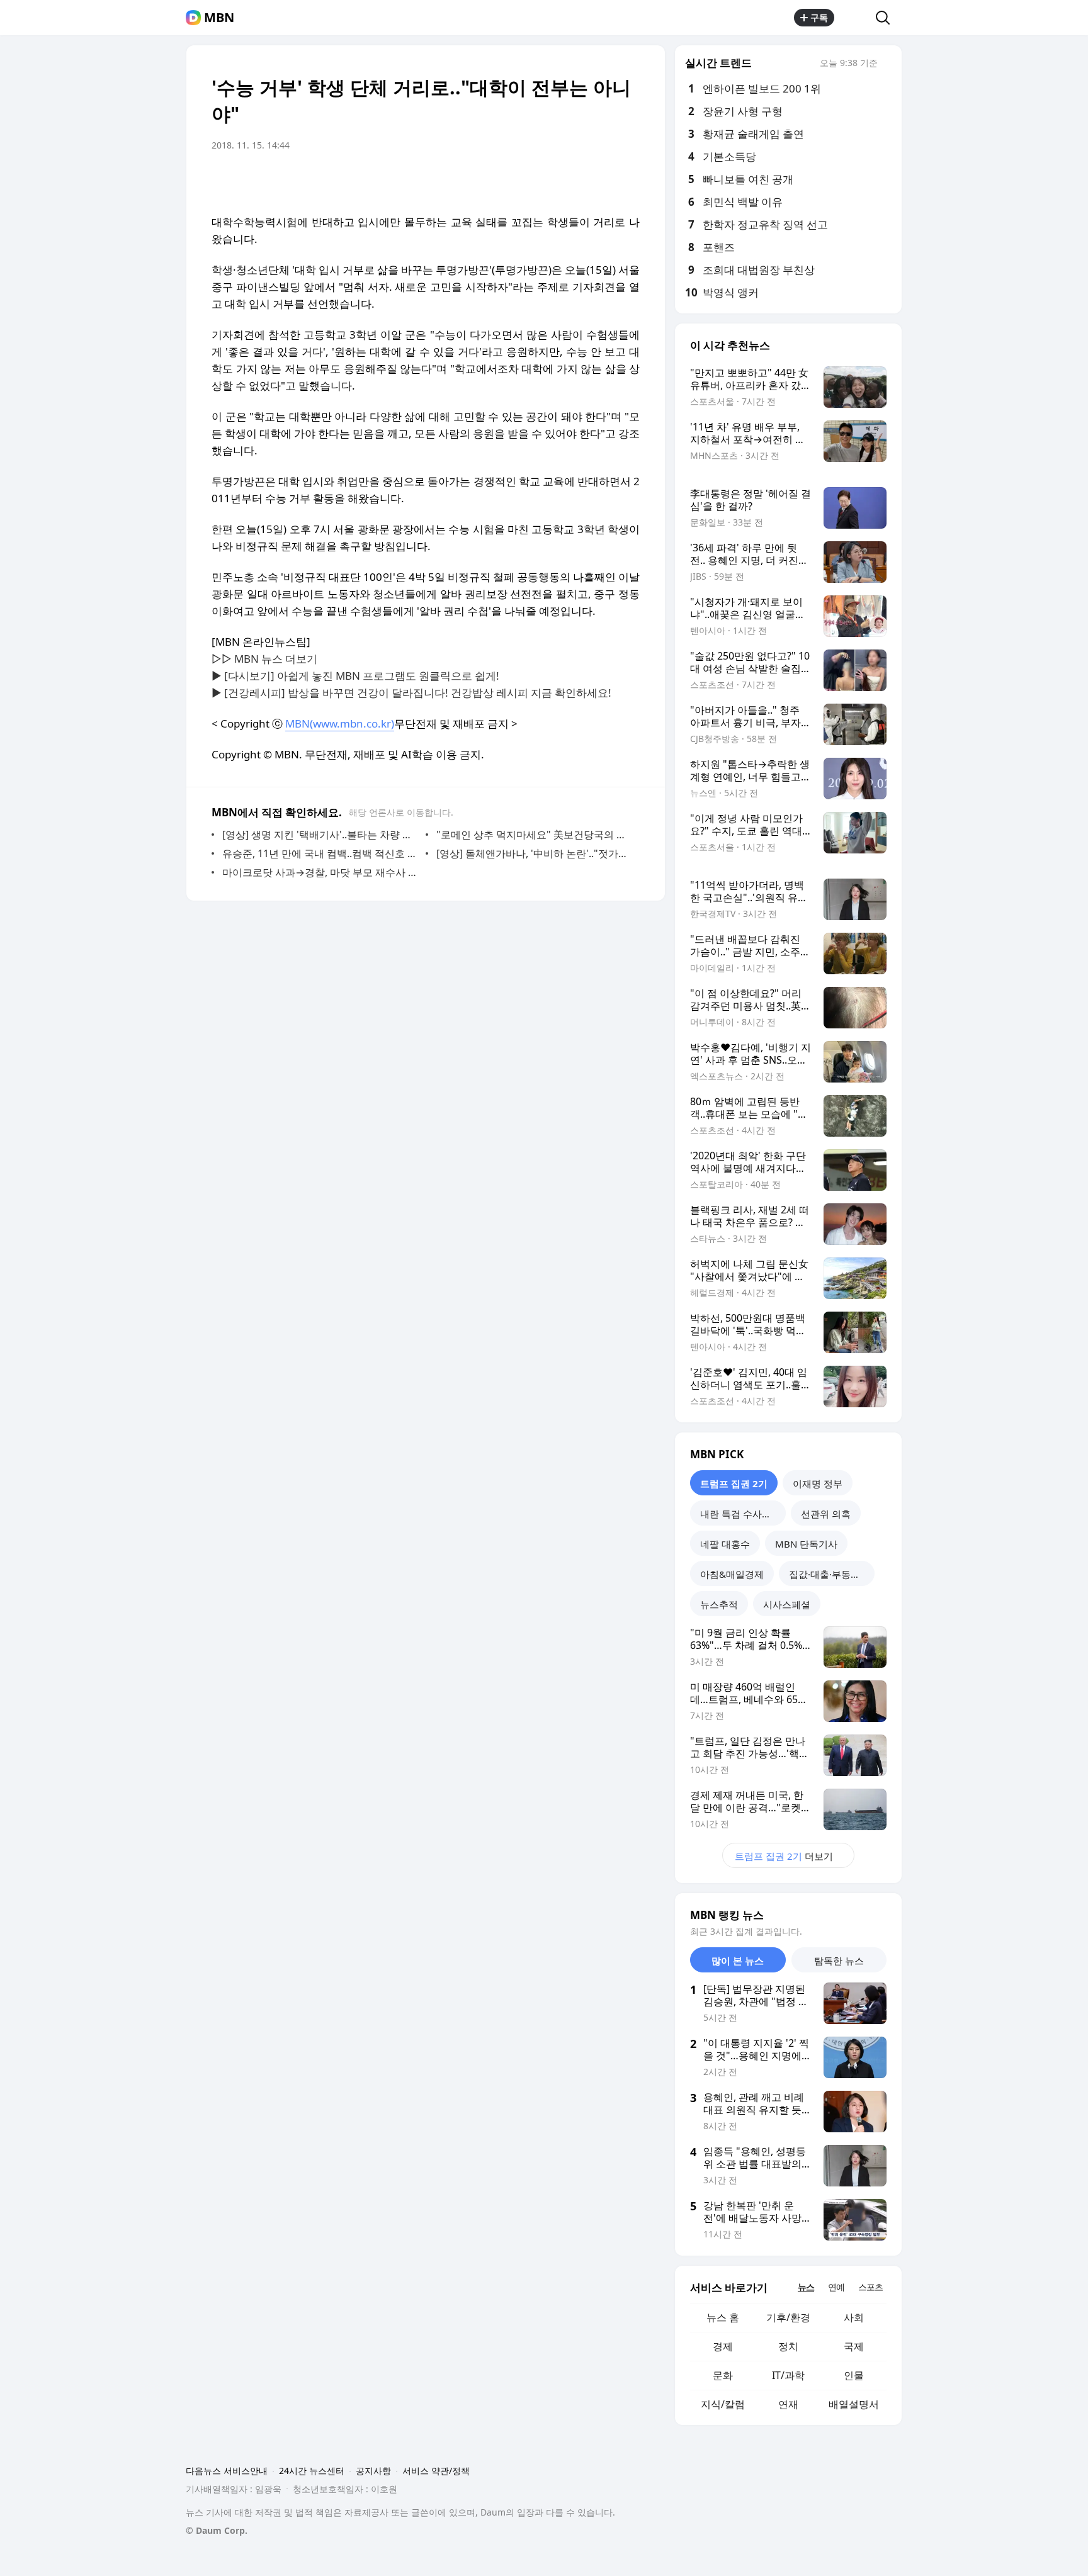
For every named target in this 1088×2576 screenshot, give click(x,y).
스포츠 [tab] (870, 2287)
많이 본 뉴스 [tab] (738, 1960)
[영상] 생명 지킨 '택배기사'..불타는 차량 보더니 (321, 835)
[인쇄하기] (627, 181)
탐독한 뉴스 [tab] (839, 1960)
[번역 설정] (577, 181)
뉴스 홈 (723, 2317)
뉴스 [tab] (806, 2287)
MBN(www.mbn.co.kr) (340, 723)
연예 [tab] (836, 2287)
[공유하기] (855, 18)
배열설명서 (854, 2404)
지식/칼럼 (723, 2404)
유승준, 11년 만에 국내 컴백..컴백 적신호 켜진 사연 (321, 853)
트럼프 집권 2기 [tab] (734, 1483)
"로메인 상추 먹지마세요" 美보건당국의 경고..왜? (535, 835)
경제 (723, 2346)
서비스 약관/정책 (436, 2471)
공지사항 (373, 2471)
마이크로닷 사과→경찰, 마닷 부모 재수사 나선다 (321, 872)
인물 (854, 2375)
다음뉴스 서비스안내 (227, 2471)
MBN (219, 18)
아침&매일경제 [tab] (732, 1574)
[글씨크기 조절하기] (602, 181)
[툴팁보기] (887, 64)
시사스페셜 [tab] (787, 1604)
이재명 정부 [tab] (818, 1483)
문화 (723, 2375)
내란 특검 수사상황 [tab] (740, 1514)
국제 (854, 2346)
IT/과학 (788, 2375)
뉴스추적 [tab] (719, 1604)
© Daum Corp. (217, 2530)
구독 (819, 17)
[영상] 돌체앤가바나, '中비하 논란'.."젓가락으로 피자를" (535, 853)
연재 (788, 2404)
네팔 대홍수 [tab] (725, 1544)
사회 (854, 2317)
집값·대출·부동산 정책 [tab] (832, 1574)
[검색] (887, 18)
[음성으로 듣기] (552, 181)
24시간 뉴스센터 (312, 2471)
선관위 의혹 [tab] (826, 1514)
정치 (788, 2346)
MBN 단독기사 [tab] (806, 1544)
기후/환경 (788, 2317)
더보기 (784, 1856)
